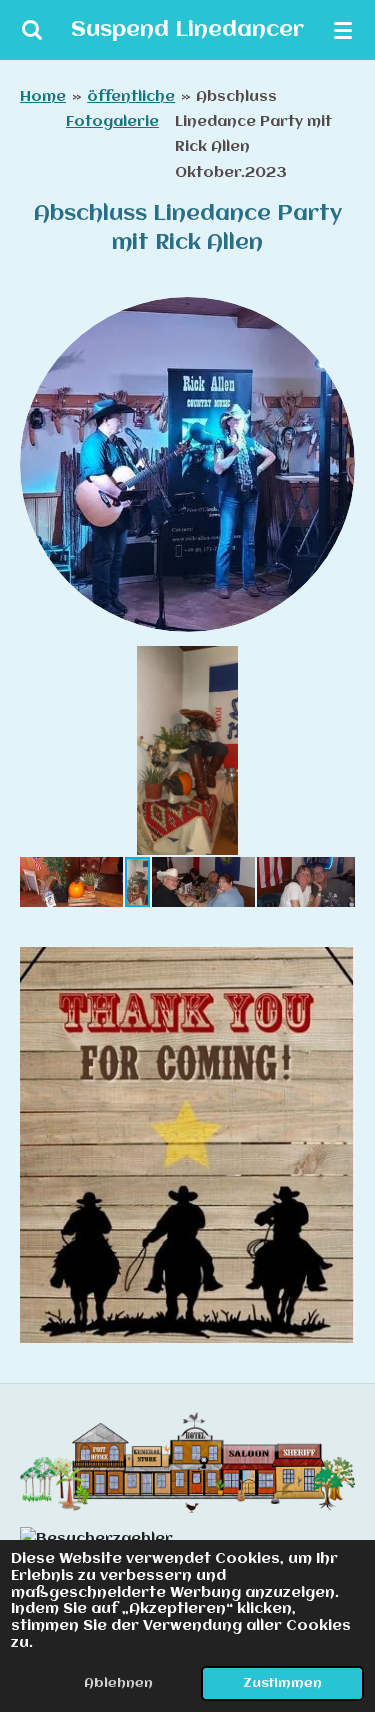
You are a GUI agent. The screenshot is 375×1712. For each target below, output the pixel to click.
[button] (337, 664)
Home (43, 97)
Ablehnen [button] (118, 1683)
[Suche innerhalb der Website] (32, 30)
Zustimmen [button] (282, 1683)
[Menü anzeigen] (343, 30)
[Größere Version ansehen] (187, 464)
